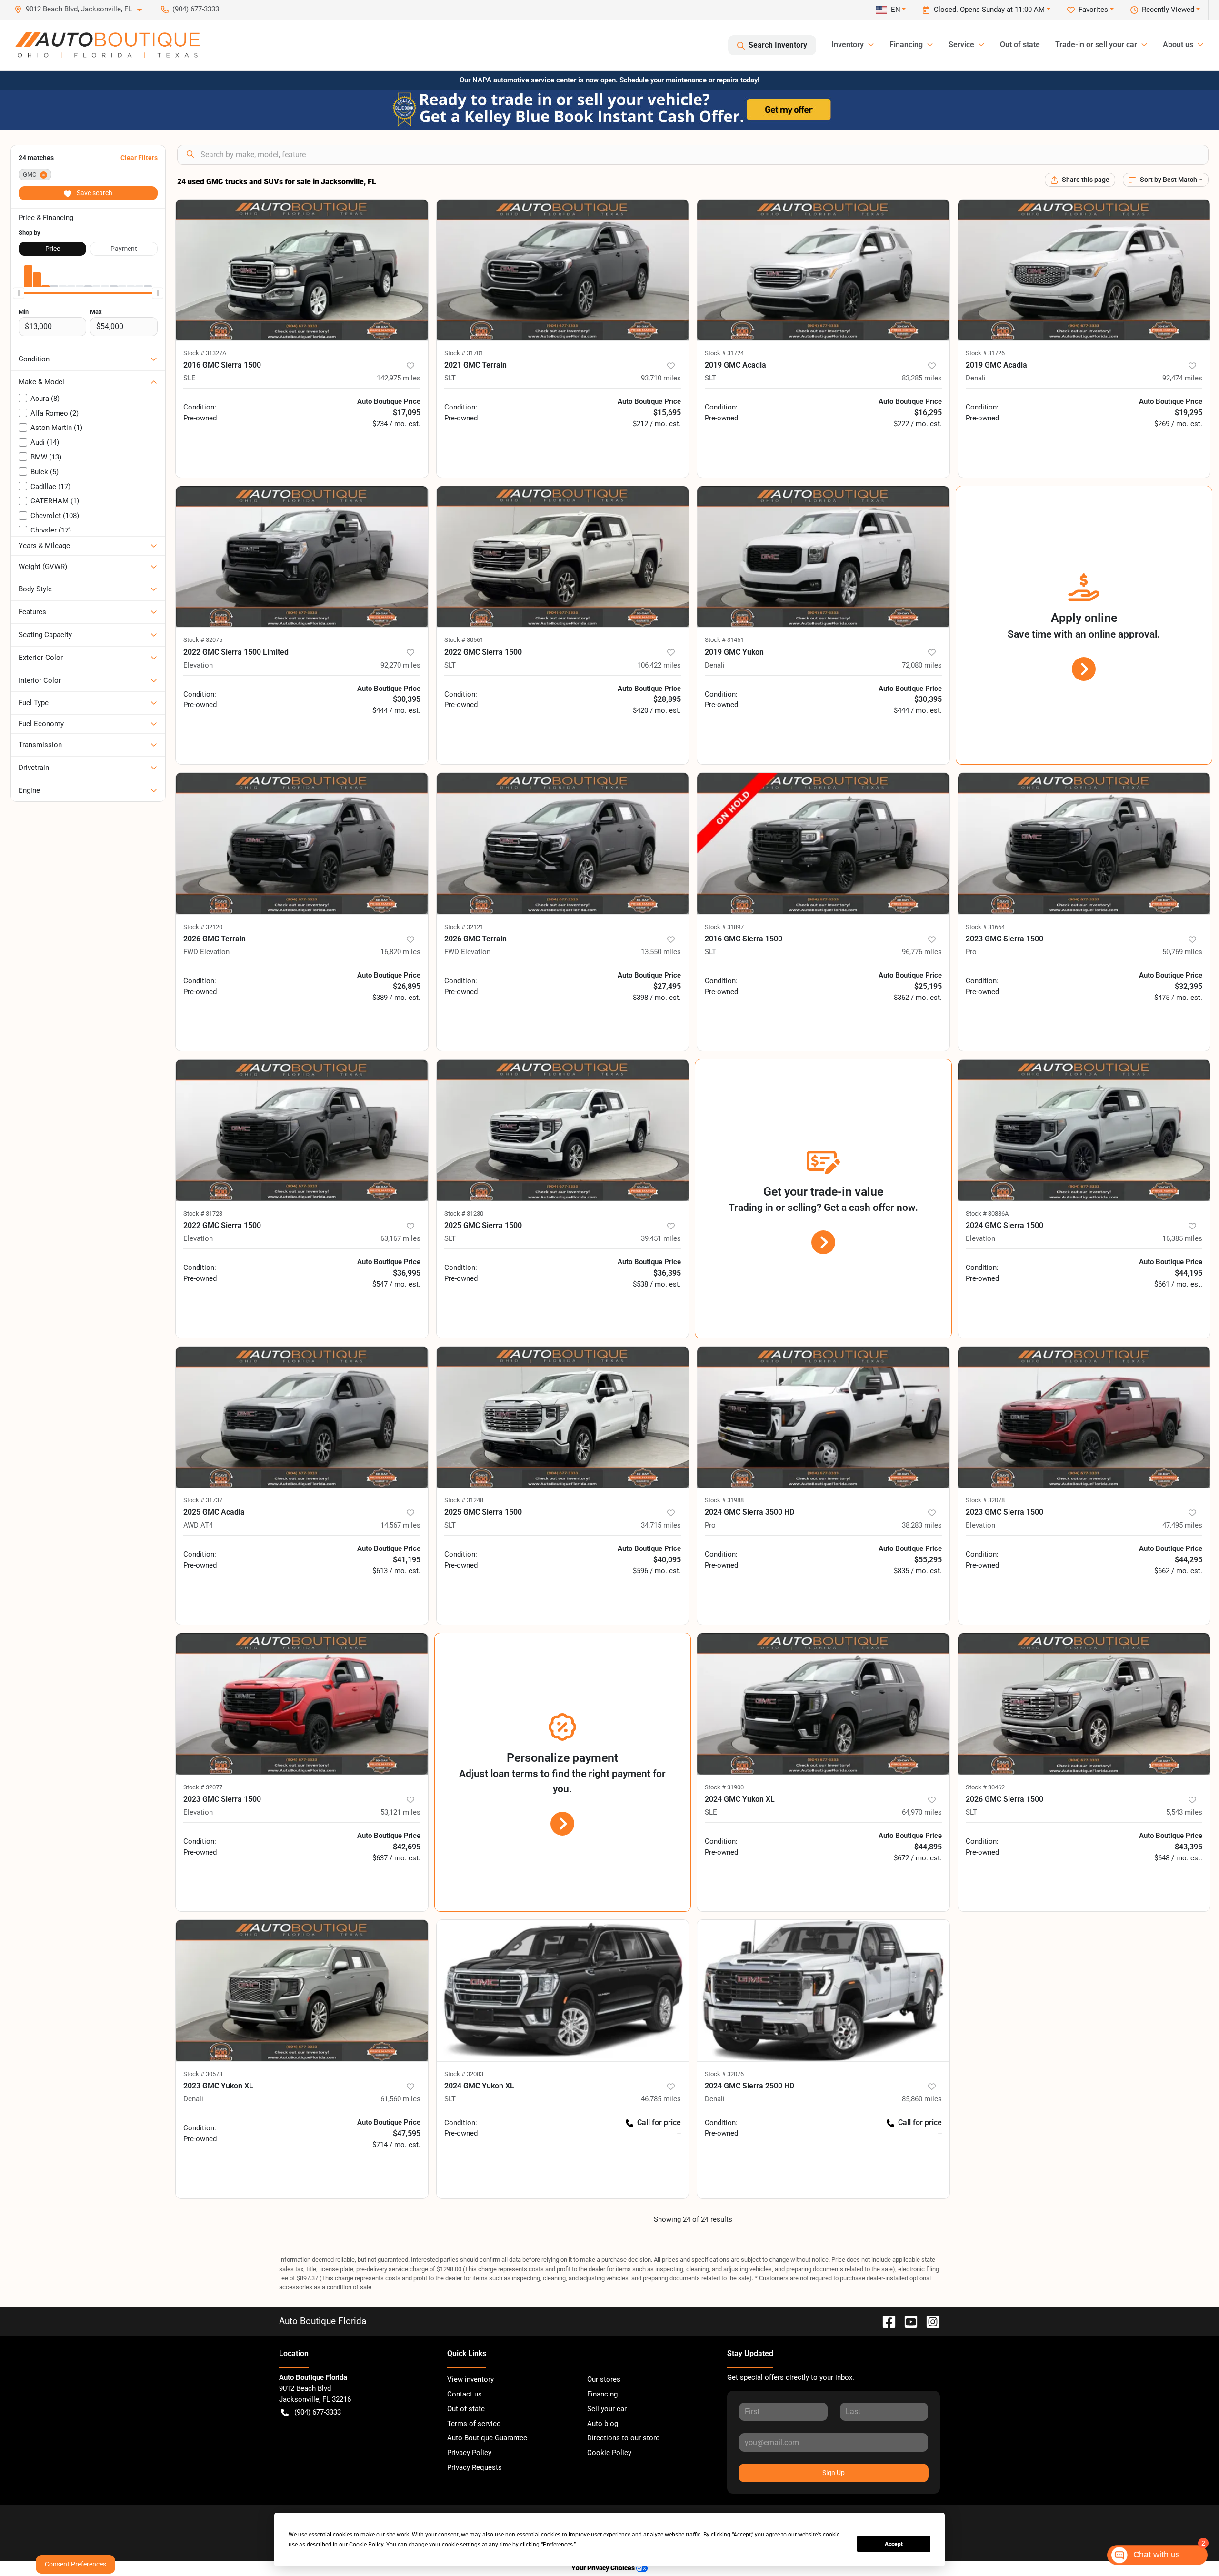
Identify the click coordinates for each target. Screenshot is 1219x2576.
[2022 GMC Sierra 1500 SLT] (563, 557)
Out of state (1020, 45)
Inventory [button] (848, 45)
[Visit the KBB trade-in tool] (609, 109)
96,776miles (922, 952)
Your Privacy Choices (604, 2568)
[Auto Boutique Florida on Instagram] (929, 2321)
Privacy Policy (469, 2453)
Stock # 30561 (464, 640)
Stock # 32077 (203, 1787)
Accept (894, 2544)
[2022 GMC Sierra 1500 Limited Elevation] (302, 557)
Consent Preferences (75, 2564)
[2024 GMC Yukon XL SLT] (563, 1991)
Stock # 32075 (203, 640)
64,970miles (922, 1812)
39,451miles (661, 1238)
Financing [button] (906, 45)
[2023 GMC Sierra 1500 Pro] (1084, 844)
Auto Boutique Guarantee (487, 2438)
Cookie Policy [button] (366, 2545)
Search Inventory (778, 45)
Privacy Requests (475, 2467)
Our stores (604, 2379)
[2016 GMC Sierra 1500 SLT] (823, 844)
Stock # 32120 (203, 927)
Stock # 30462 (985, 1787)
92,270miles (400, 665)
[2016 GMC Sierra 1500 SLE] (302, 270)
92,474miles (1182, 378)
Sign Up (834, 2473)
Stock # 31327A (205, 353)
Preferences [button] (558, 2545)
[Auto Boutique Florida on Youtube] (907, 2321)
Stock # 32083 (464, 2074)
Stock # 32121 (464, 927)
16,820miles (400, 952)
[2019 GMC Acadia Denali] (1084, 270)
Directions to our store (623, 2438)
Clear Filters (139, 158)
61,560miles (400, 2099)
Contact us (465, 2394)
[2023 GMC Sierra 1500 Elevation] (1084, 1417)
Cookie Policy (609, 2453)
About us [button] (1178, 45)
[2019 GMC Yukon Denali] (823, 557)
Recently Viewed (1168, 10)
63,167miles (400, 1238)
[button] (82, 9)
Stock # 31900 (724, 1787)
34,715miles (661, 1525)
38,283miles (922, 1525)
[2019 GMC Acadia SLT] (823, 270)
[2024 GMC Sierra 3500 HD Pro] (823, 1417)
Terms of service (474, 2424)
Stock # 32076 (724, 2074)
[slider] (19, 293)
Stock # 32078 (985, 1500)
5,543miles (1184, 1812)
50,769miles (1182, 952)
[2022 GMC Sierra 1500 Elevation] (302, 1130)
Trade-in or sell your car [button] (1096, 45)
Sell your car (607, 2409)
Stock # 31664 (985, 927)
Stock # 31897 (724, 927)
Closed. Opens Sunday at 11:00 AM (989, 10)
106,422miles (659, 665)
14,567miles (400, 1525)
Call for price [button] (659, 2122)
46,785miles (661, 2099)
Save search (94, 193)
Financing (602, 2394)
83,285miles (922, 378)
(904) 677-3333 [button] (196, 9)
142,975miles (399, 378)
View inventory (470, 2379)
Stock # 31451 (724, 640)
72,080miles (922, 665)
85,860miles (922, 2099)
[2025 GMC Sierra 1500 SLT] (563, 1130)
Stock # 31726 (985, 353)
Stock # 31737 (203, 1500)
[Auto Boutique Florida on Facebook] (885, 2321)
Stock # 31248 (464, 1500)
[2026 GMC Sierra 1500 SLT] (1084, 1704)
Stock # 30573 (203, 2074)
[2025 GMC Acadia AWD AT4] (302, 1417)
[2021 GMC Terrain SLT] (563, 270)
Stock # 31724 (724, 353)
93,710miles (661, 378)
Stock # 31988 (724, 1500)
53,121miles (400, 1812)
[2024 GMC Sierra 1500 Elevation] (1084, 1130)
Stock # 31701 (464, 353)
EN (896, 10)
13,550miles (661, 952)
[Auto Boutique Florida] (107, 45)
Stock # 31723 (203, 1213)
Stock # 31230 (464, 1213)
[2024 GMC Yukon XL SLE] (823, 1704)
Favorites (1093, 10)
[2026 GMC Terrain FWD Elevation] (302, 844)
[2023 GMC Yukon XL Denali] (302, 1991)
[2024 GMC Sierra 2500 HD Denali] (823, 1991)
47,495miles (1182, 1525)
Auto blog (603, 2424)
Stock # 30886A (987, 1213)
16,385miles (1182, 1238)
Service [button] (961, 45)
